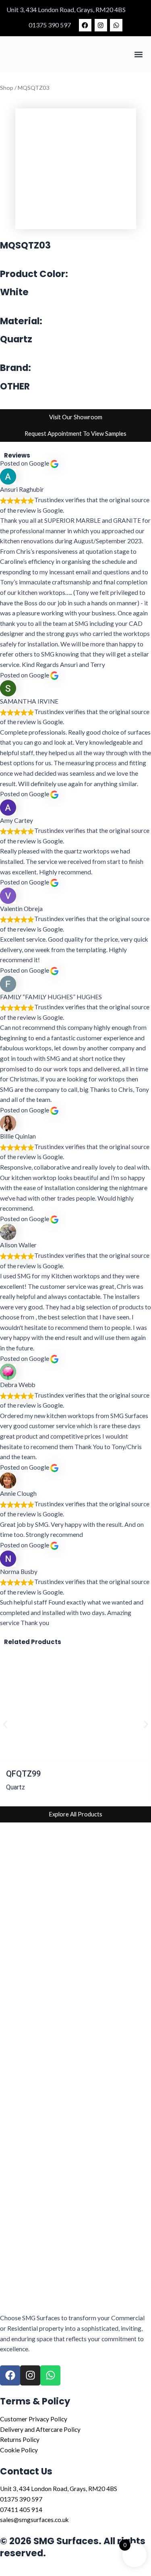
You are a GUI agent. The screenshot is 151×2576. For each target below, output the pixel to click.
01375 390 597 (50, 25)
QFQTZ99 (23, 1774)
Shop (7, 88)
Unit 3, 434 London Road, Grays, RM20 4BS (66, 9)
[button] (138, 55)
